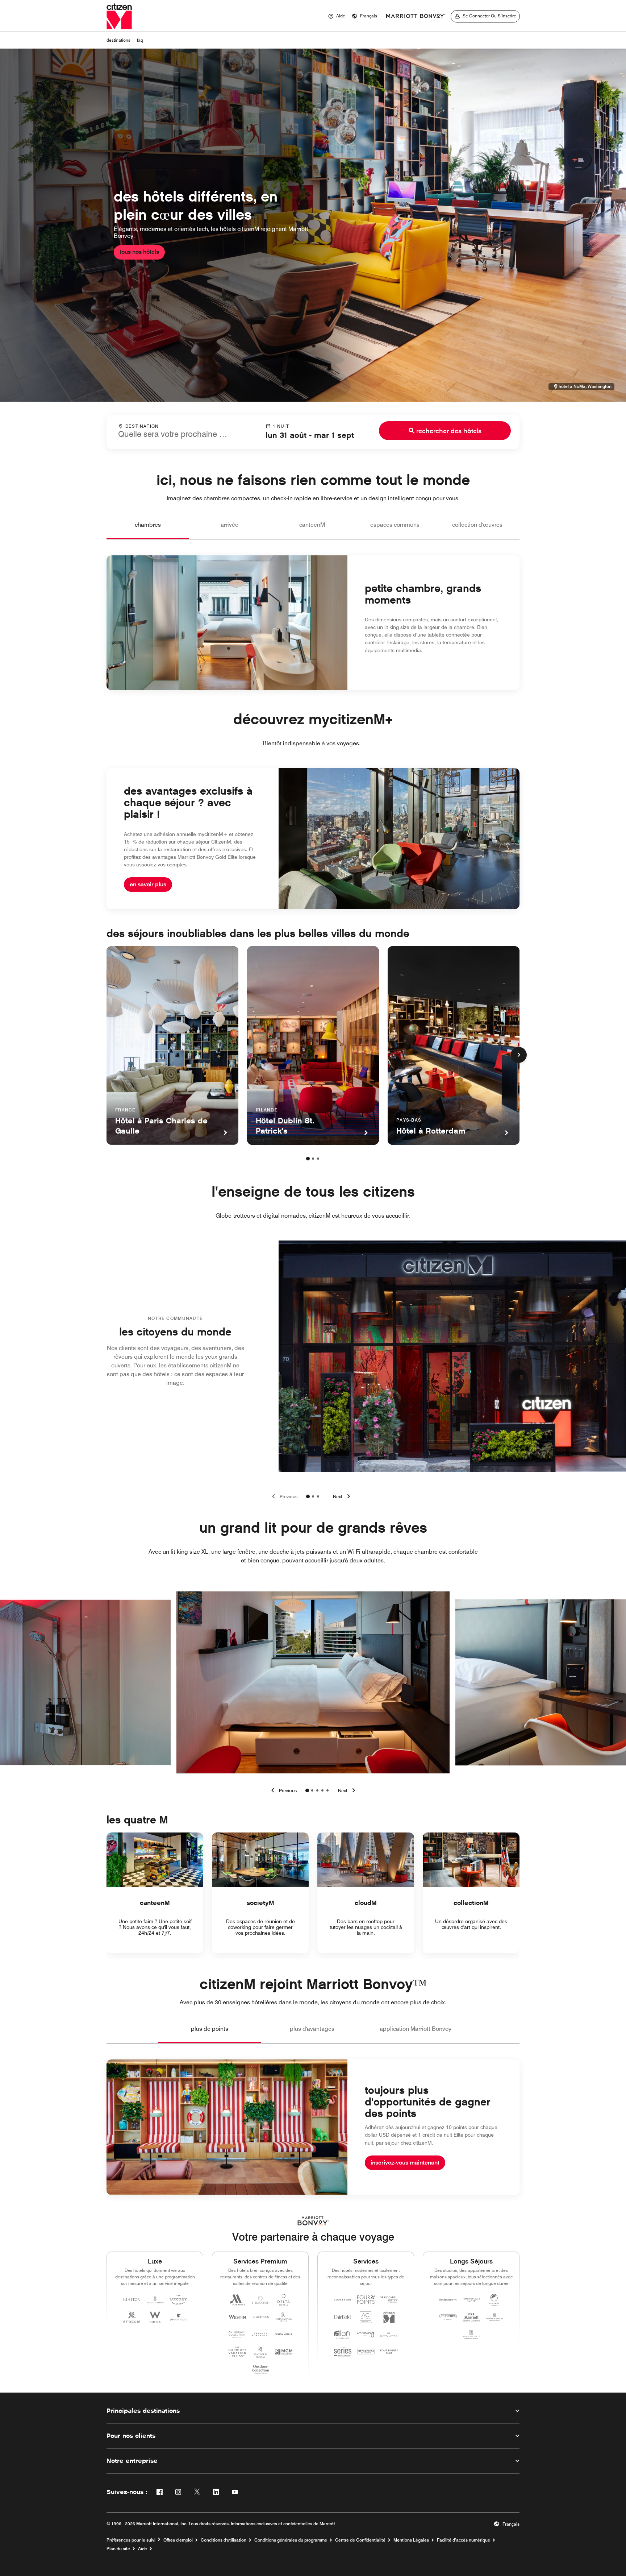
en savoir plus (148, 884)
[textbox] (177, 434)
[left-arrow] (283, 1790)
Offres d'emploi (178, 2540)
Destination (142, 426)
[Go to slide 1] (308, 1496)
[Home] (119, 16)
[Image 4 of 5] (322, 1790)
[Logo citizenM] (416, 16)
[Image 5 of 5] (327, 1790)
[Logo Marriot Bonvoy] (313, 2221)
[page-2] (313, 1159)
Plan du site (118, 2549)
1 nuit (281, 426)
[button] (364, 16)
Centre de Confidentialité (360, 2540)
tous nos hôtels (139, 252)
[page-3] (318, 1159)
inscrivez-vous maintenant (405, 2163)
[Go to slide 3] (318, 1496)
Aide (143, 2549)
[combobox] (177, 431)
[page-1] (308, 1159)
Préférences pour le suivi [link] (131, 2540)
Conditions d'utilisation (224, 2540)
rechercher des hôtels (449, 431)
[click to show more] (519, 1055)
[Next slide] (343, 1496)
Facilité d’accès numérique (464, 2540)
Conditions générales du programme (291, 2540)
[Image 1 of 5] (307, 1790)
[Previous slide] (283, 1496)
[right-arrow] (348, 1790)
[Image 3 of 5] (317, 1790)
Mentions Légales (411, 2540)
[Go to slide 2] (313, 1496)
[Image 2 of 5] (312, 1790)
